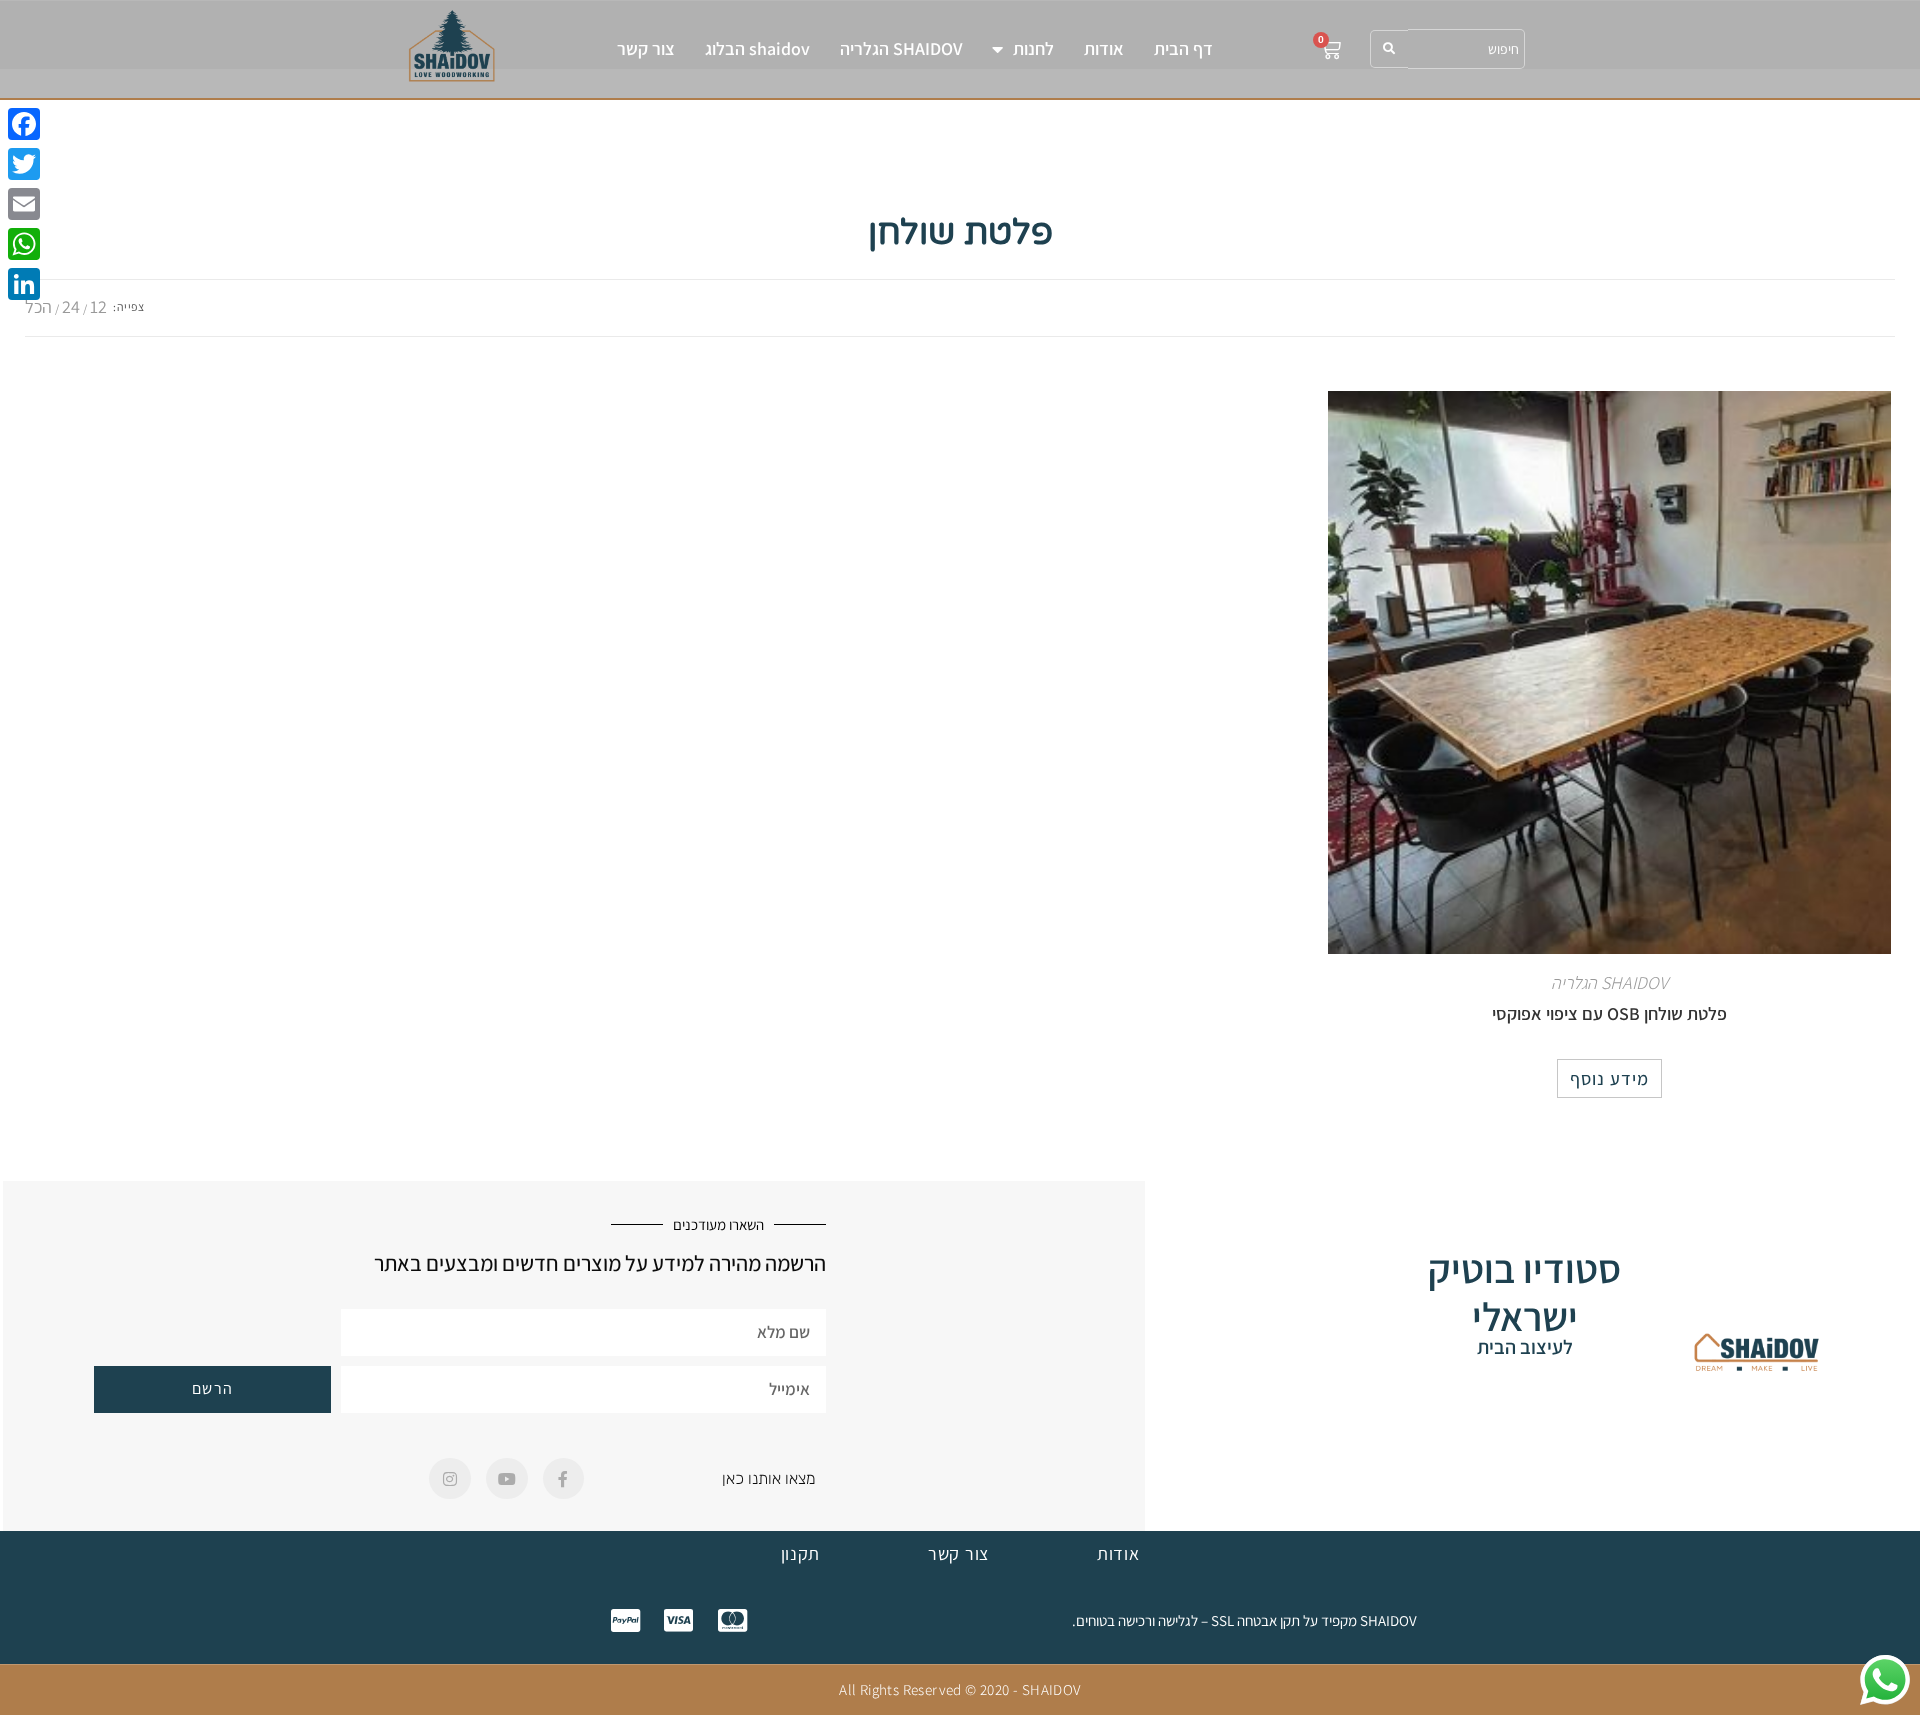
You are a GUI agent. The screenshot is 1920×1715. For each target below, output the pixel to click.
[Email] (24, 204)
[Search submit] (1389, 49)
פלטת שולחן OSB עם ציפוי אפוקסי (1609, 1013)
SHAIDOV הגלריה (901, 48)
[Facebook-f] (564, 1479)
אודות (1104, 48)
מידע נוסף (1609, 1078)
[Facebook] (24, 124)
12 (98, 306)
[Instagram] (450, 1479)
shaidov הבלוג (757, 48)
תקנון (801, 1553)
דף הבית (1183, 48)
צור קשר (646, 48)
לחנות (1033, 48)
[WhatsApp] (24, 244)
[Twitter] (24, 164)
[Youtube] (507, 1479)
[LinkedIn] (24, 284)
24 (71, 306)
